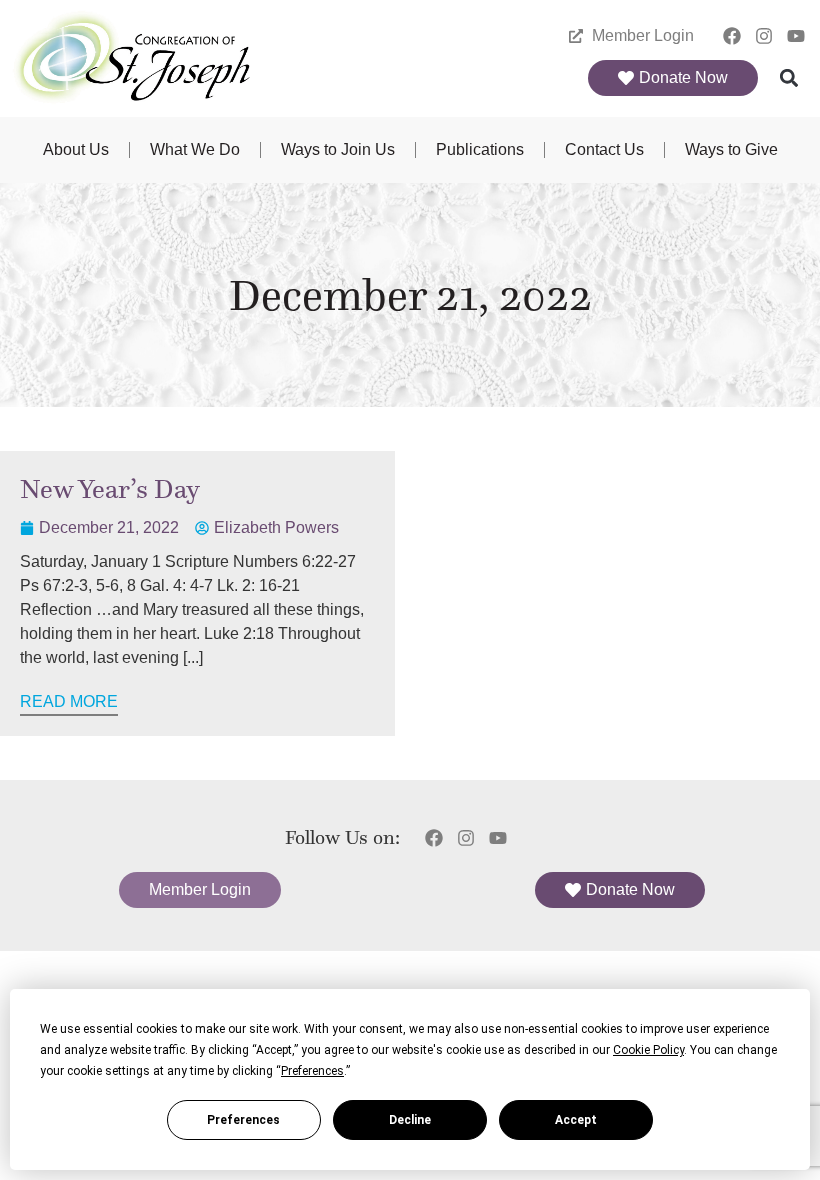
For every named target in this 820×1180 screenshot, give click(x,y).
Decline (410, 1120)
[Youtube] (795, 35)
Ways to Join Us (338, 149)
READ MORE (69, 701)
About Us (76, 149)
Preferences (243, 1120)
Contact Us (604, 149)
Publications (480, 149)
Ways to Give (731, 149)
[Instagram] (763, 35)
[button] (789, 78)
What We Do (195, 149)
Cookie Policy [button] (648, 1050)
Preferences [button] (312, 1071)
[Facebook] (732, 35)
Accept (576, 1120)
